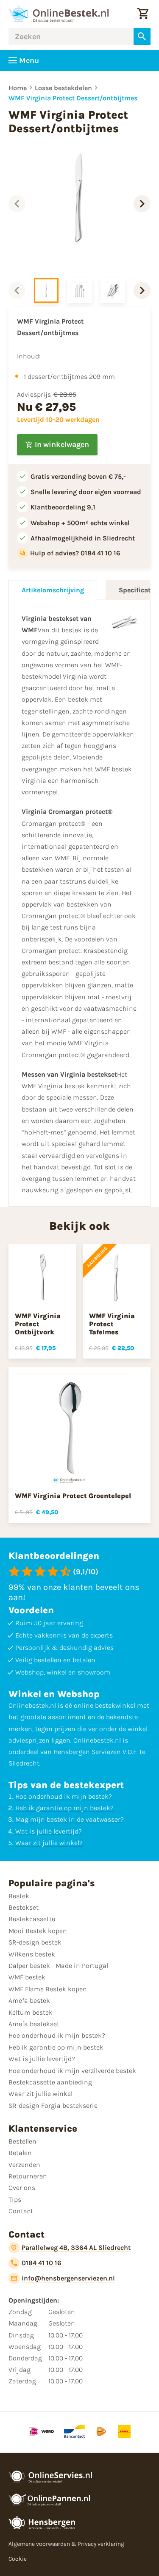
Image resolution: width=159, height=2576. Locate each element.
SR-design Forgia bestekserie (53, 2105)
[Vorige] (17, 204)
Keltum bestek (31, 2012)
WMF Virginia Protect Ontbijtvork (38, 1324)
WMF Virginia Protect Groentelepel (73, 1496)
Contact (21, 2211)
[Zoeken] (142, 37)
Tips (15, 2199)
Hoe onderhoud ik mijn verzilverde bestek (72, 2071)
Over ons (22, 2188)
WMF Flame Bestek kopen (48, 1989)
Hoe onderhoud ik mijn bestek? (64, 1796)
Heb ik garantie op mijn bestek (56, 2047)
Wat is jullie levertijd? (49, 1831)
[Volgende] (142, 204)
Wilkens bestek (32, 1954)
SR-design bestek (35, 1942)
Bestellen (22, 2141)
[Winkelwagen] (143, 14)
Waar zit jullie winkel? (49, 1843)
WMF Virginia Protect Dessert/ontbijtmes (73, 98)
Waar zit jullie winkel (40, 2094)
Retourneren (28, 2176)
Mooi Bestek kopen (38, 1931)
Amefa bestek (29, 2000)
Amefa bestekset (34, 2024)
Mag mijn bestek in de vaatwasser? (70, 1819)
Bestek (19, 1896)
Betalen (20, 2153)
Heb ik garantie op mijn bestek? (64, 1808)
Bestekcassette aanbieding (50, 2082)
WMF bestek (27, 1977)
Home (18, 88)
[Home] (59, 14)
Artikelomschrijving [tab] (53, 590)
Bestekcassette (32, 1919)
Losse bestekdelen (63, 88)
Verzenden (24, 2165)
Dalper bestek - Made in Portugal (58, 1966)
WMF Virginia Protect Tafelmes (112, 1324)
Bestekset (24, 1907)
